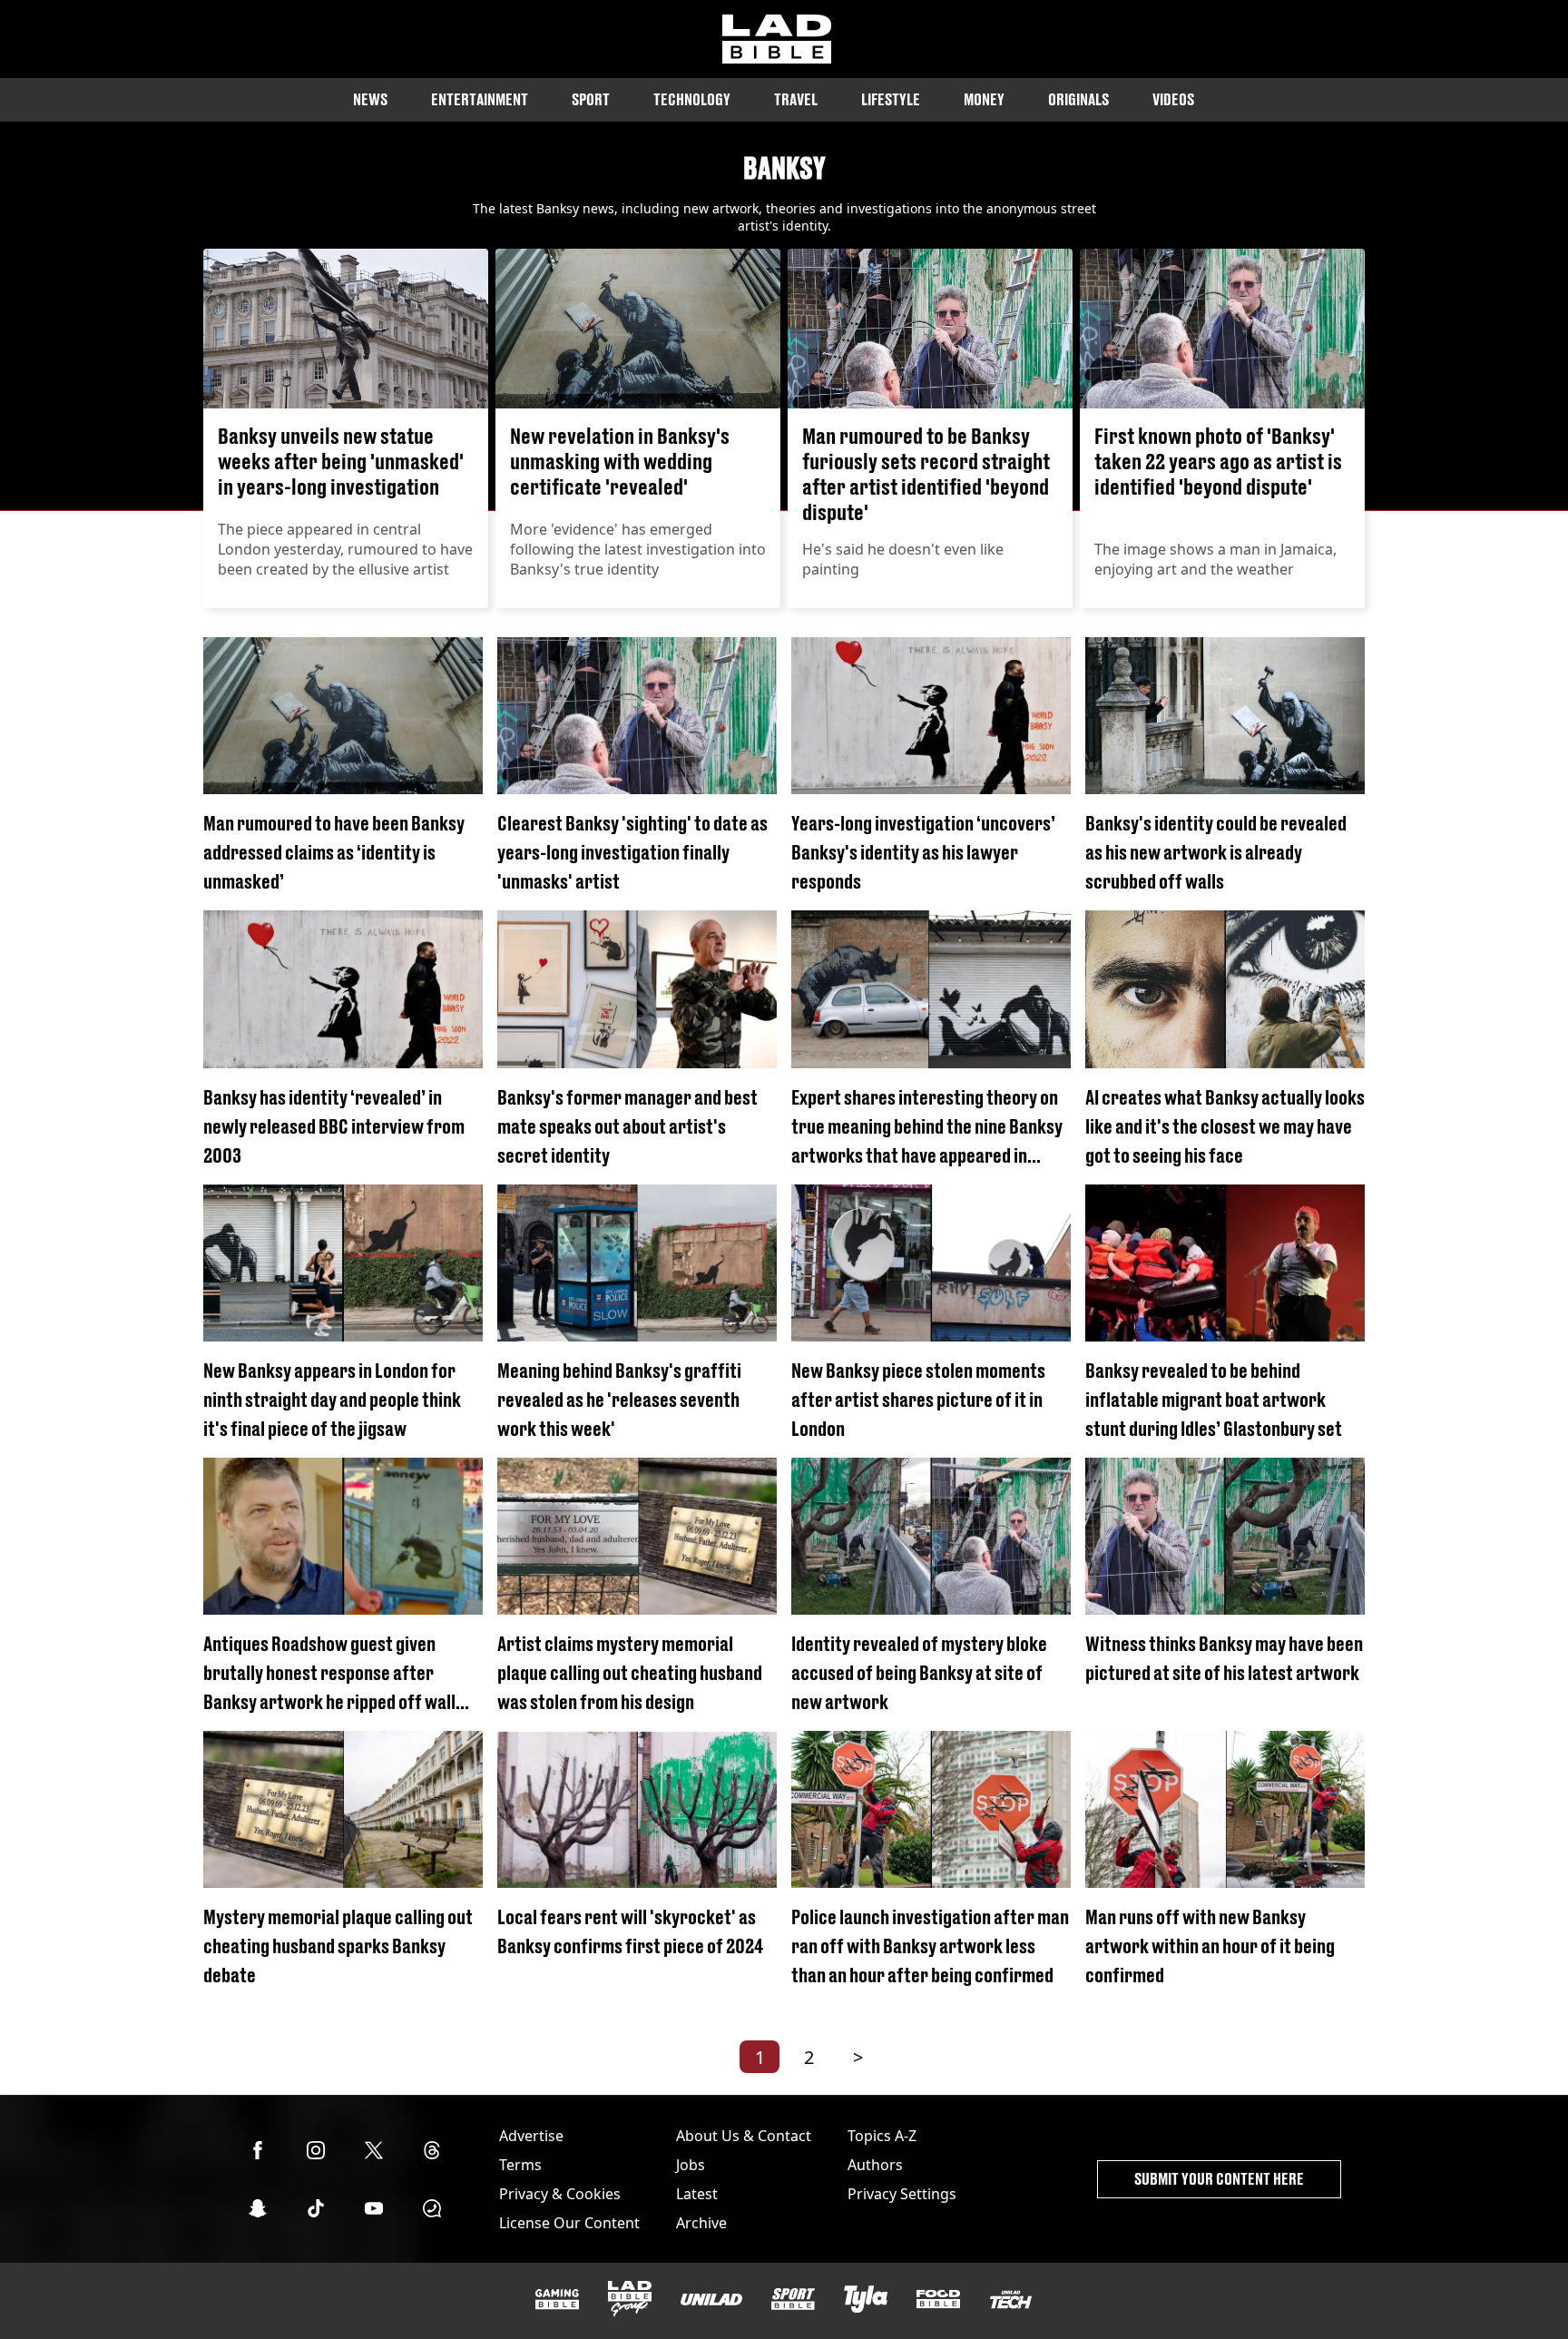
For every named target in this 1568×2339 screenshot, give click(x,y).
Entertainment (480, 99)
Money (984, 99)
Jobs (691, 2165)
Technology (692, 99)
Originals (1078, 99)
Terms (520, 2165)
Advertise (531, 2136)
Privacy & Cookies (560, 2194)
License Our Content (569, 2223)
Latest (697, 2194)
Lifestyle (891, 99)
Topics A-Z (882, 2136)
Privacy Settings (902, 2194)
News (370, 99)
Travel (796, 99)
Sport (591, 99)
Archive (701, 2223)
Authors (875, 2165)
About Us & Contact (744, 2136)
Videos (1173, 99)
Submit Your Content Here (1219, 2179)
